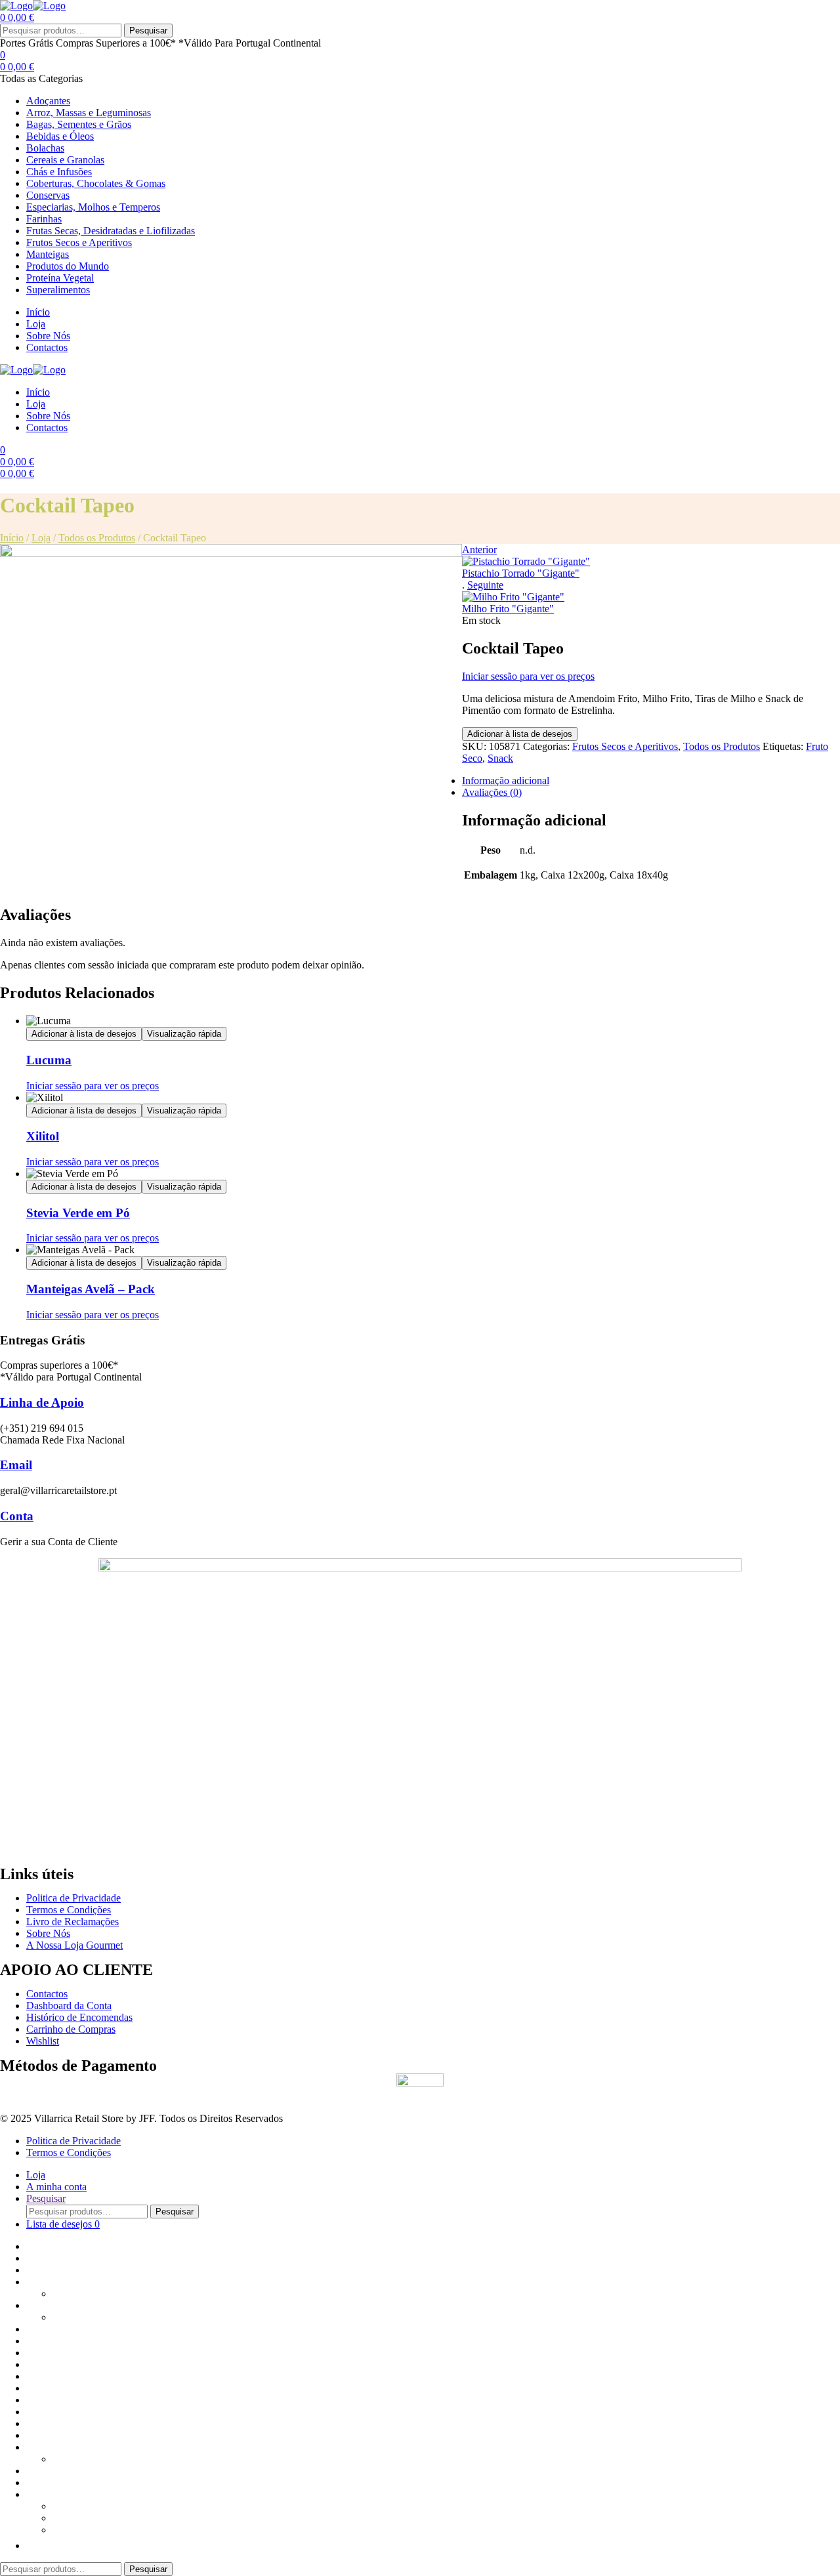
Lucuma (49, 1060)
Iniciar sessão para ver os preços (528, 676)
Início (12, 538)
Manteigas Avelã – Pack (91, 1289)
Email (16, 1465)
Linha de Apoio (42, 1402)
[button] (33, 2545)
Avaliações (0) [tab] (492, 792)
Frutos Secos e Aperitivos (625, 746)
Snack (500, 758)
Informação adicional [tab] (506, 780)
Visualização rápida (184, 1034)
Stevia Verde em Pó (78, 1213)
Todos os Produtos (97, 538)
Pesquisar (148, 31)
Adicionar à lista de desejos (520, 734)
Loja (41, 538)
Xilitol (43, 1136)
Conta (17, 1516)
